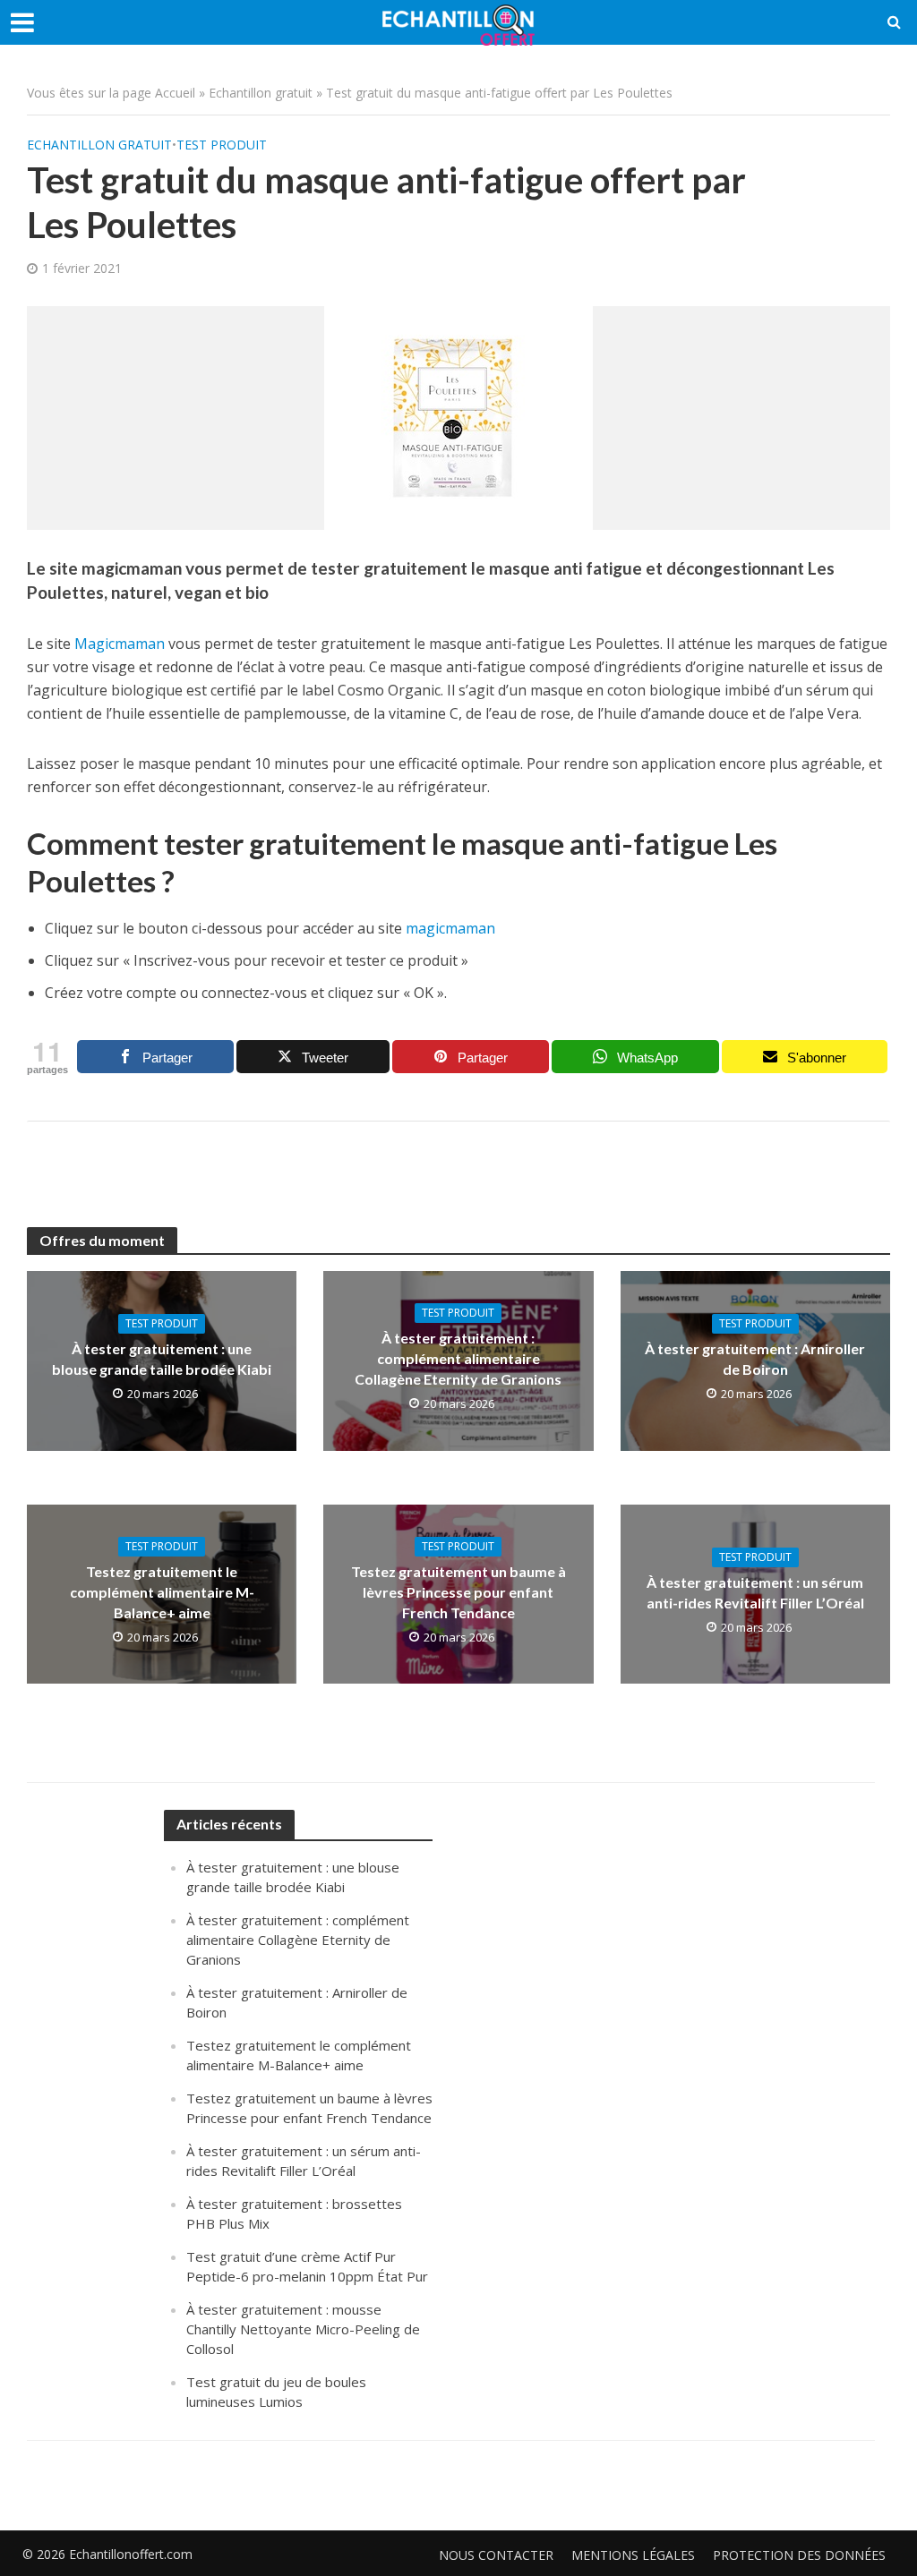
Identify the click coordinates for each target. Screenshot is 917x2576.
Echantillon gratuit (261, 93)
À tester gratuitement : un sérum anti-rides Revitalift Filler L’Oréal (755, 1592)
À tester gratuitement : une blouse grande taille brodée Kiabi (162, 1359)
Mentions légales (633, 2555)
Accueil (175, 93)
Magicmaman (120, 644)
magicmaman (449, 928)
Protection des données (799, 2555)
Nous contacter (496, 2555)
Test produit (222, 145)
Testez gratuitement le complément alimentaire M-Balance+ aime (162, 1592)
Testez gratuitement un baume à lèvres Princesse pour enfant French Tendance (458, 1592)
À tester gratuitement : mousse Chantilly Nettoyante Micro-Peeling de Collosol (303, 2329)
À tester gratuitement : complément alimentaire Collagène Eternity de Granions (458, 1358)
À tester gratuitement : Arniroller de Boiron (755, 1359)
